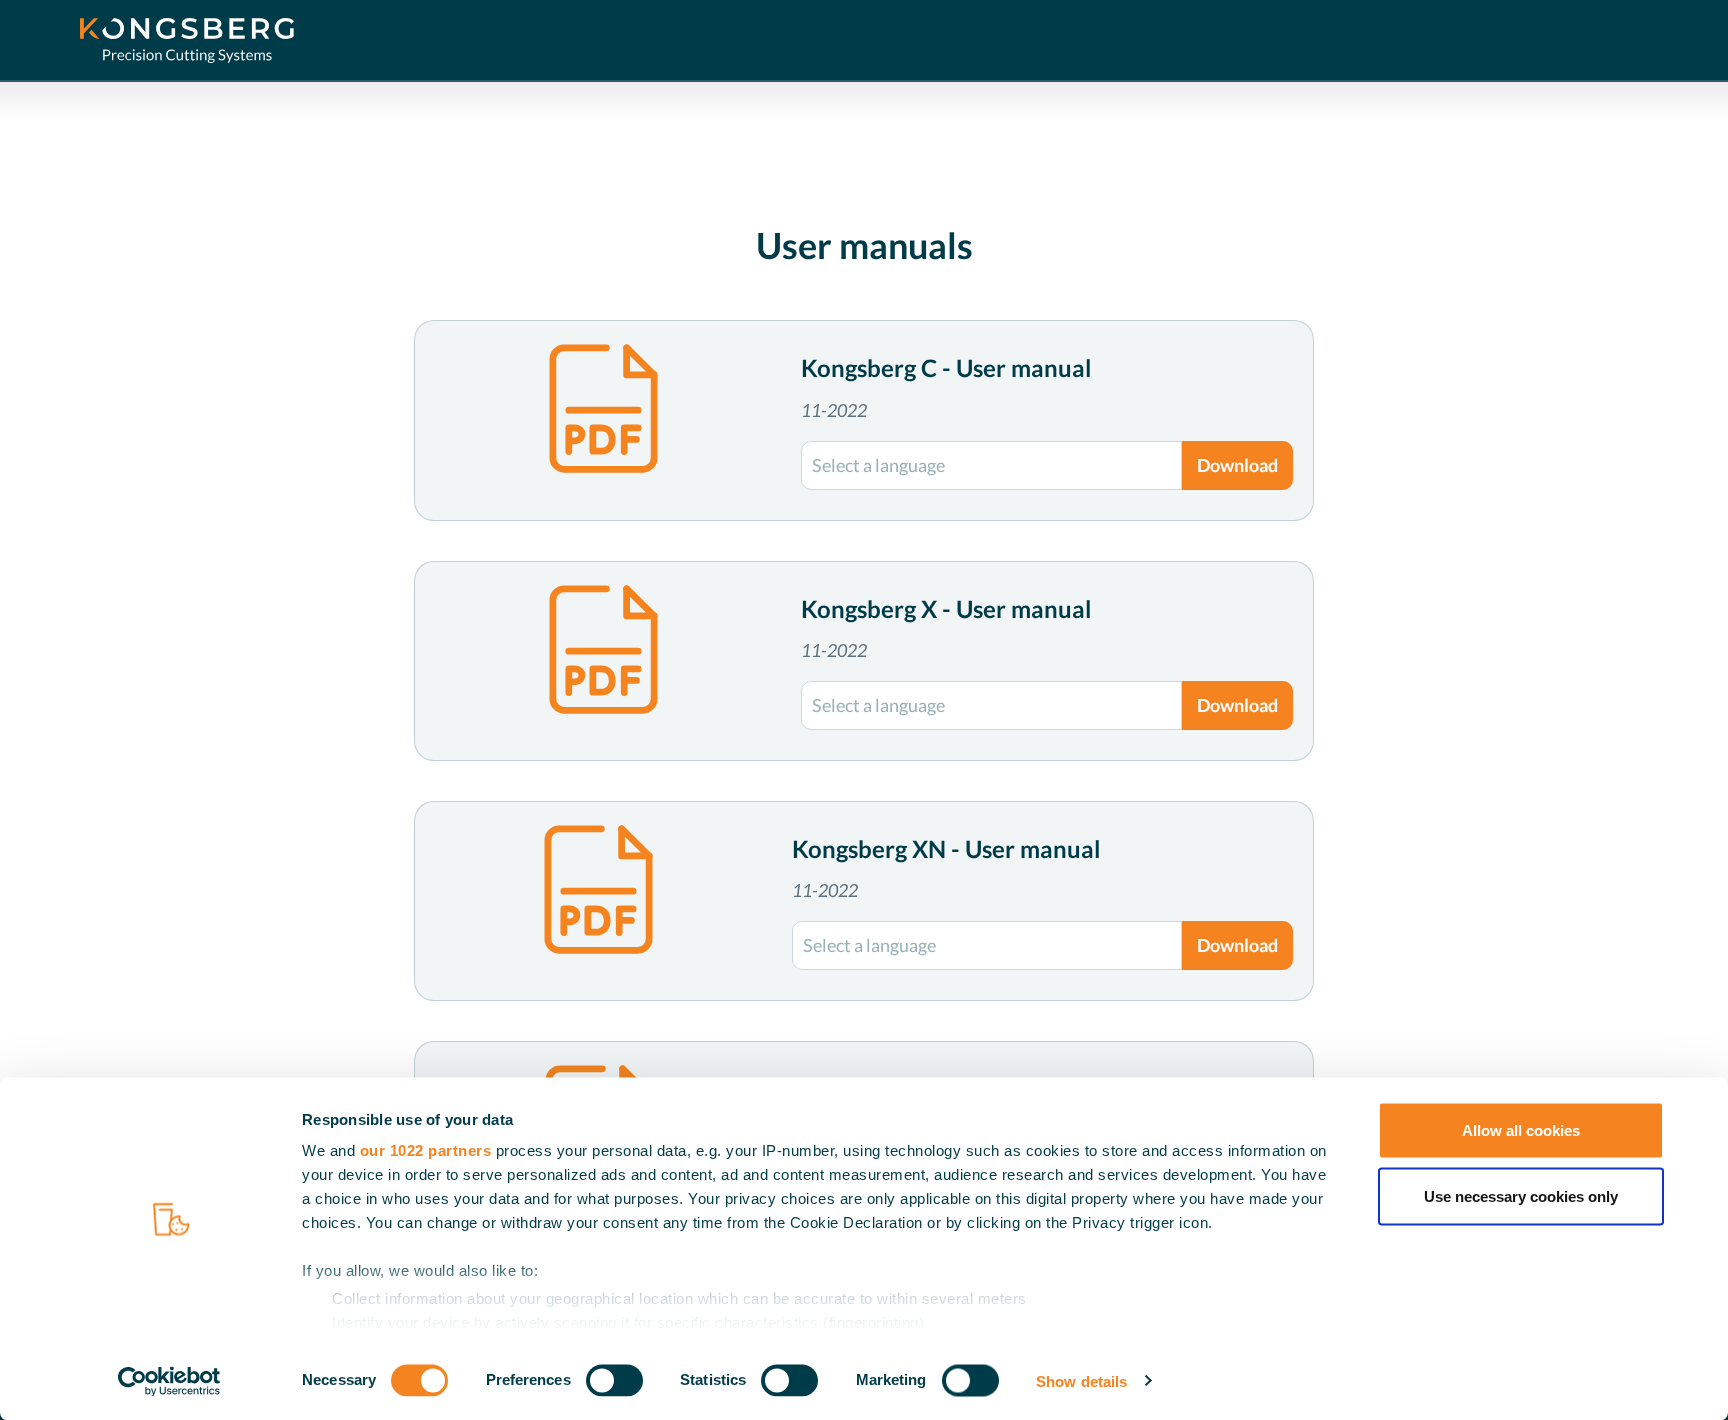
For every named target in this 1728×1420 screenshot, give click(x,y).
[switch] (614, 1380)
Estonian (865, 761)
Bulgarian (890, 550)
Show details (1081, 1380)
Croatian (876, 656)
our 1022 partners (426, 1150)
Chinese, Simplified (913, 585)
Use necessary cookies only (1521, 1195)
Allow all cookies (1521, 1130)
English (840, 482)
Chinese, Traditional (917, 620)
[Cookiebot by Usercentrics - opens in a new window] (169, 1381)
